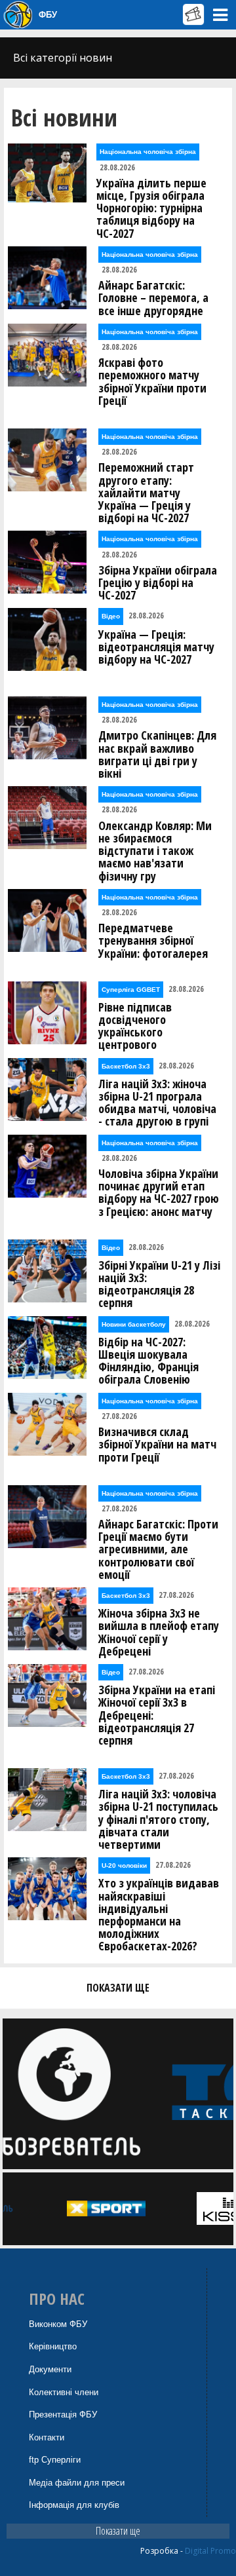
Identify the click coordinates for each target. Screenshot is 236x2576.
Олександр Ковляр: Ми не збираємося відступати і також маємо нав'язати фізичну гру (155, 851)
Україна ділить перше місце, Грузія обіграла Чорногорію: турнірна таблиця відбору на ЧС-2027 (151, 208)
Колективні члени (64, 2392)
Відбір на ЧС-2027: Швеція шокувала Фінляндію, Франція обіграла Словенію (148, 1361)
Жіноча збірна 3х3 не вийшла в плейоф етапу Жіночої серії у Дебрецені (159, 1632)
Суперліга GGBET (131, 990)
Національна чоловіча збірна (148, 152)
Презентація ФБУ (63, 2415)
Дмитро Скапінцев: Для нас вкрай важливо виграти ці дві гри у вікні (157, 754)
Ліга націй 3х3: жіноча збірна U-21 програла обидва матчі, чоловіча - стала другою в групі (157, 1103)
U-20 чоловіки (124, 1866)
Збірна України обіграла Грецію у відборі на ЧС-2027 (158, 583)
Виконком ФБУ (58, 2324)
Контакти (47, 2437)
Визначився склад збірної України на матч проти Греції (157, 1445)
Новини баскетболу (134, 1324)
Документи (50, 2369)
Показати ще (118, 2531)
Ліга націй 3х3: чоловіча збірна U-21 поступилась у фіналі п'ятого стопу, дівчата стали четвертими (158, 1819)
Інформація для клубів (74, 2505)
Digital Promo (210, 2551)
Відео (111, 616)
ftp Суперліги (55, 2460)
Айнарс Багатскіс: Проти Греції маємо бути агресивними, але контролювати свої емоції (158, 1549)
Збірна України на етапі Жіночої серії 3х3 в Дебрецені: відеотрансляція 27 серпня (157, 1715)
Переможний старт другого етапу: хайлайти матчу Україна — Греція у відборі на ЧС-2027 (146, 493)
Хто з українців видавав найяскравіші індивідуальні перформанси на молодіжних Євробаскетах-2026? (159, 1915)
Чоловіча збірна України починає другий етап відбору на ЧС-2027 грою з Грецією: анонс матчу (159, 1193)
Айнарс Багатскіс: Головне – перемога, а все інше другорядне (153, 298)
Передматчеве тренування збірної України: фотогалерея (153, 941)
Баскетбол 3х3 (126, 1066)
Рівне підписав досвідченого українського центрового (135, 1026)
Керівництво (53, 2346)
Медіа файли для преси (77, 2483)
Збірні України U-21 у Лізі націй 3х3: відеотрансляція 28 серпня (159, 1284)
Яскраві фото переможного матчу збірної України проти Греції (152, 382)
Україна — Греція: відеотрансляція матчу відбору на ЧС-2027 (156, 647)
